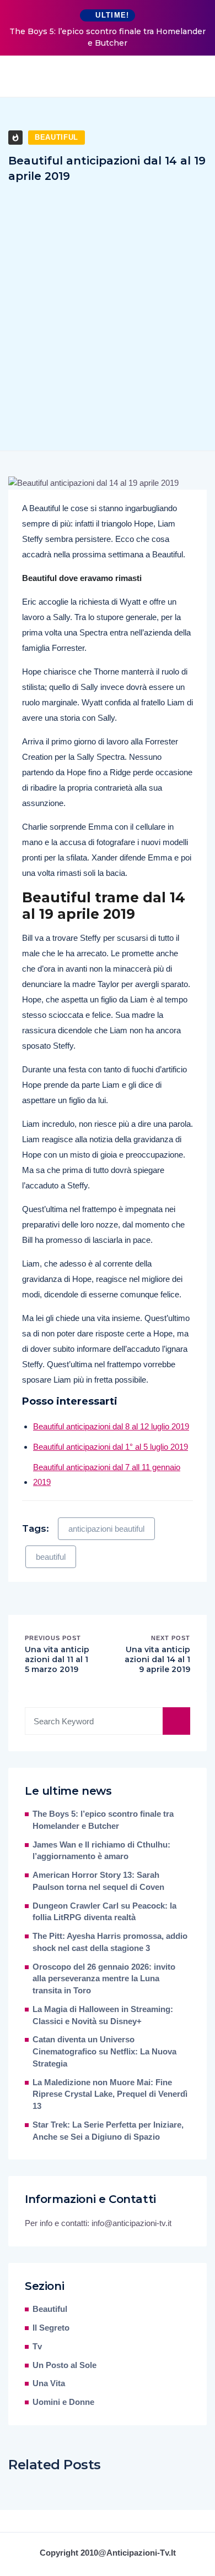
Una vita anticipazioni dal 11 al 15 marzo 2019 (57, 1659)
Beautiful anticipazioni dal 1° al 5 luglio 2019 (111, 1447)
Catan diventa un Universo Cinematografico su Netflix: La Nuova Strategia (104, 2052)
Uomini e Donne (63, 2402)
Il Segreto (51, 2328)
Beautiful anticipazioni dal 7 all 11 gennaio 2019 (107, 1475)
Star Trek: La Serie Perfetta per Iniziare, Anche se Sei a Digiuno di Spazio (108, 2131)
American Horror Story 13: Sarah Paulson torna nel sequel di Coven (98, 1881)
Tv (37, 2347)
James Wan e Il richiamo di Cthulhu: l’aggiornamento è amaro (101, 1851)
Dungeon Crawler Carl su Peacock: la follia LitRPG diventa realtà (104, 1912)
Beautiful (57, 137)
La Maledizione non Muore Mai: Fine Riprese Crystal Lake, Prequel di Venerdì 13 (110, 2095)
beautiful (51, 1557)
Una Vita (49, 2383)
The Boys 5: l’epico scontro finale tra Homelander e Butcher (108, 37)
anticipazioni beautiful (106, 1529)
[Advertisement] (108, 305)
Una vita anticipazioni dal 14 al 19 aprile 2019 (157, 1659)
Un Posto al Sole (64, 2365)
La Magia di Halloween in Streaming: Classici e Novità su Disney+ (103, 2015)
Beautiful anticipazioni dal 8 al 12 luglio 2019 (111, 1426)
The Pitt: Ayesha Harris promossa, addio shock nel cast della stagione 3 (110, 1942)
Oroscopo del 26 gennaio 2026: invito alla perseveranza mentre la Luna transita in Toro (104, 1979)
